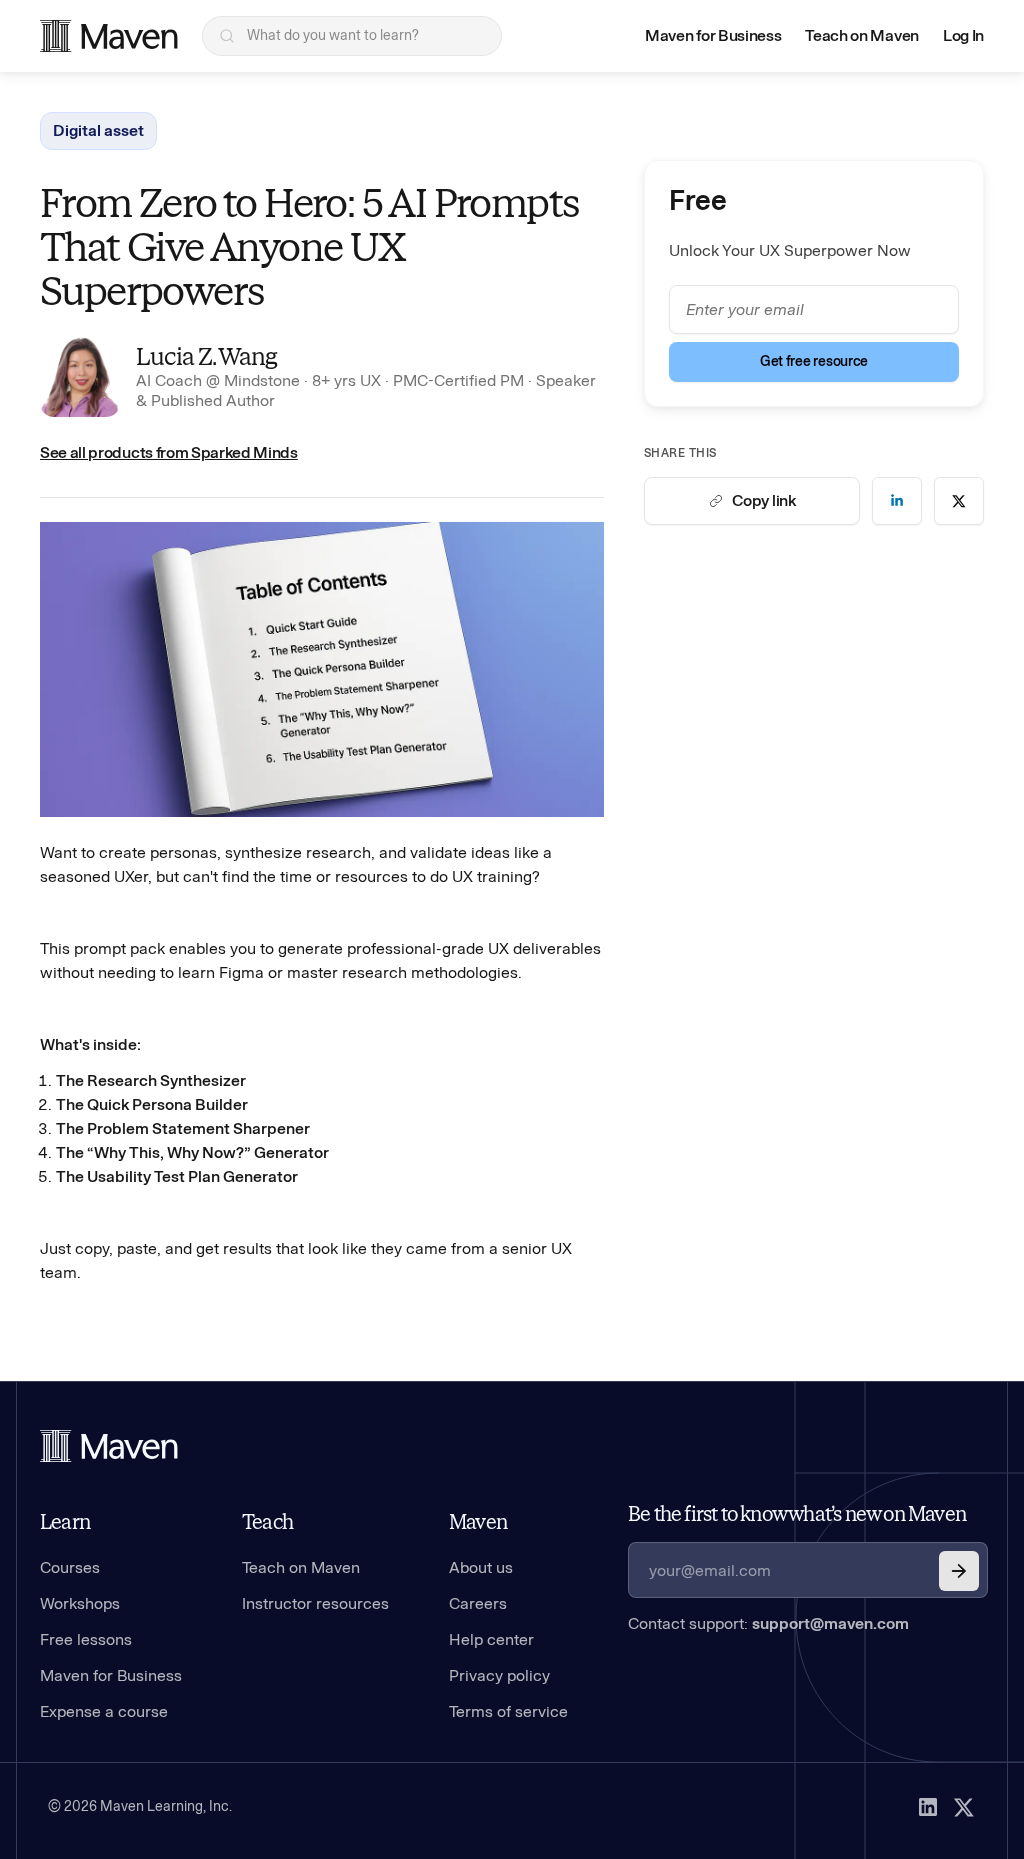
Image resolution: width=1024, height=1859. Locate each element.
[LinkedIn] (928, 1807)
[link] (897, 501)
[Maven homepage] (109, 36)
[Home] (109, 1446)
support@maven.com (830, 1623)
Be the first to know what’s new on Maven (797, 1514)
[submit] (959, 1571)
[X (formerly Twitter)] (964, 1807)
